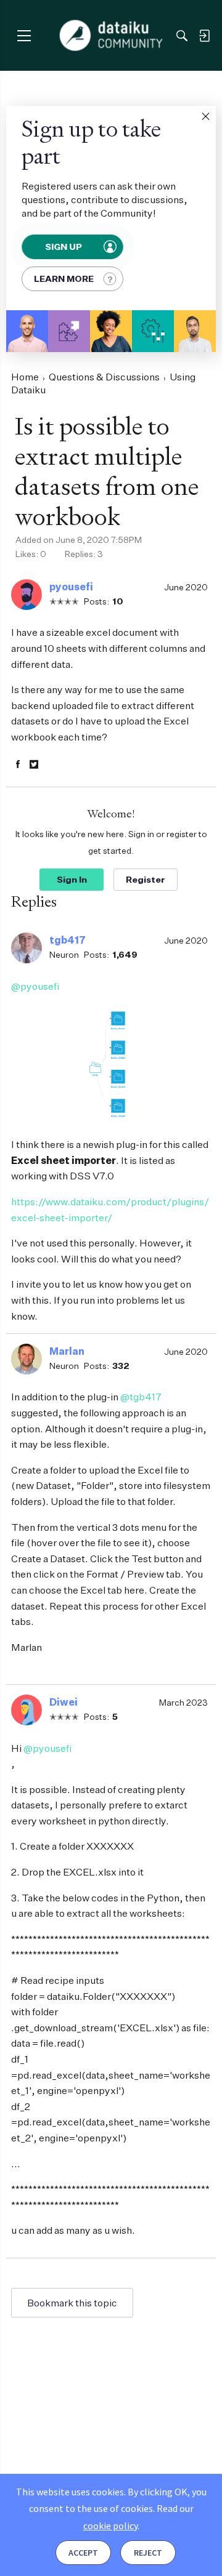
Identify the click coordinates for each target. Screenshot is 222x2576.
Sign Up (64, 247)
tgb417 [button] (68, 940)
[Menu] (24, 35)
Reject (148, 2553)
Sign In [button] (72, 879)
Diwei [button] (64, 1702)
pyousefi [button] (71, 587)
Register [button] (146, 879)
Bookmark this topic (72, 2303)
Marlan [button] (67, 1351)
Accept (83, 2553)
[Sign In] (204, 36)
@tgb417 (141, 1397)
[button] (205, 116)
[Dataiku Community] (111, 36)
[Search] (182, 36)
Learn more (64, 279)
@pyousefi (35, 986)
